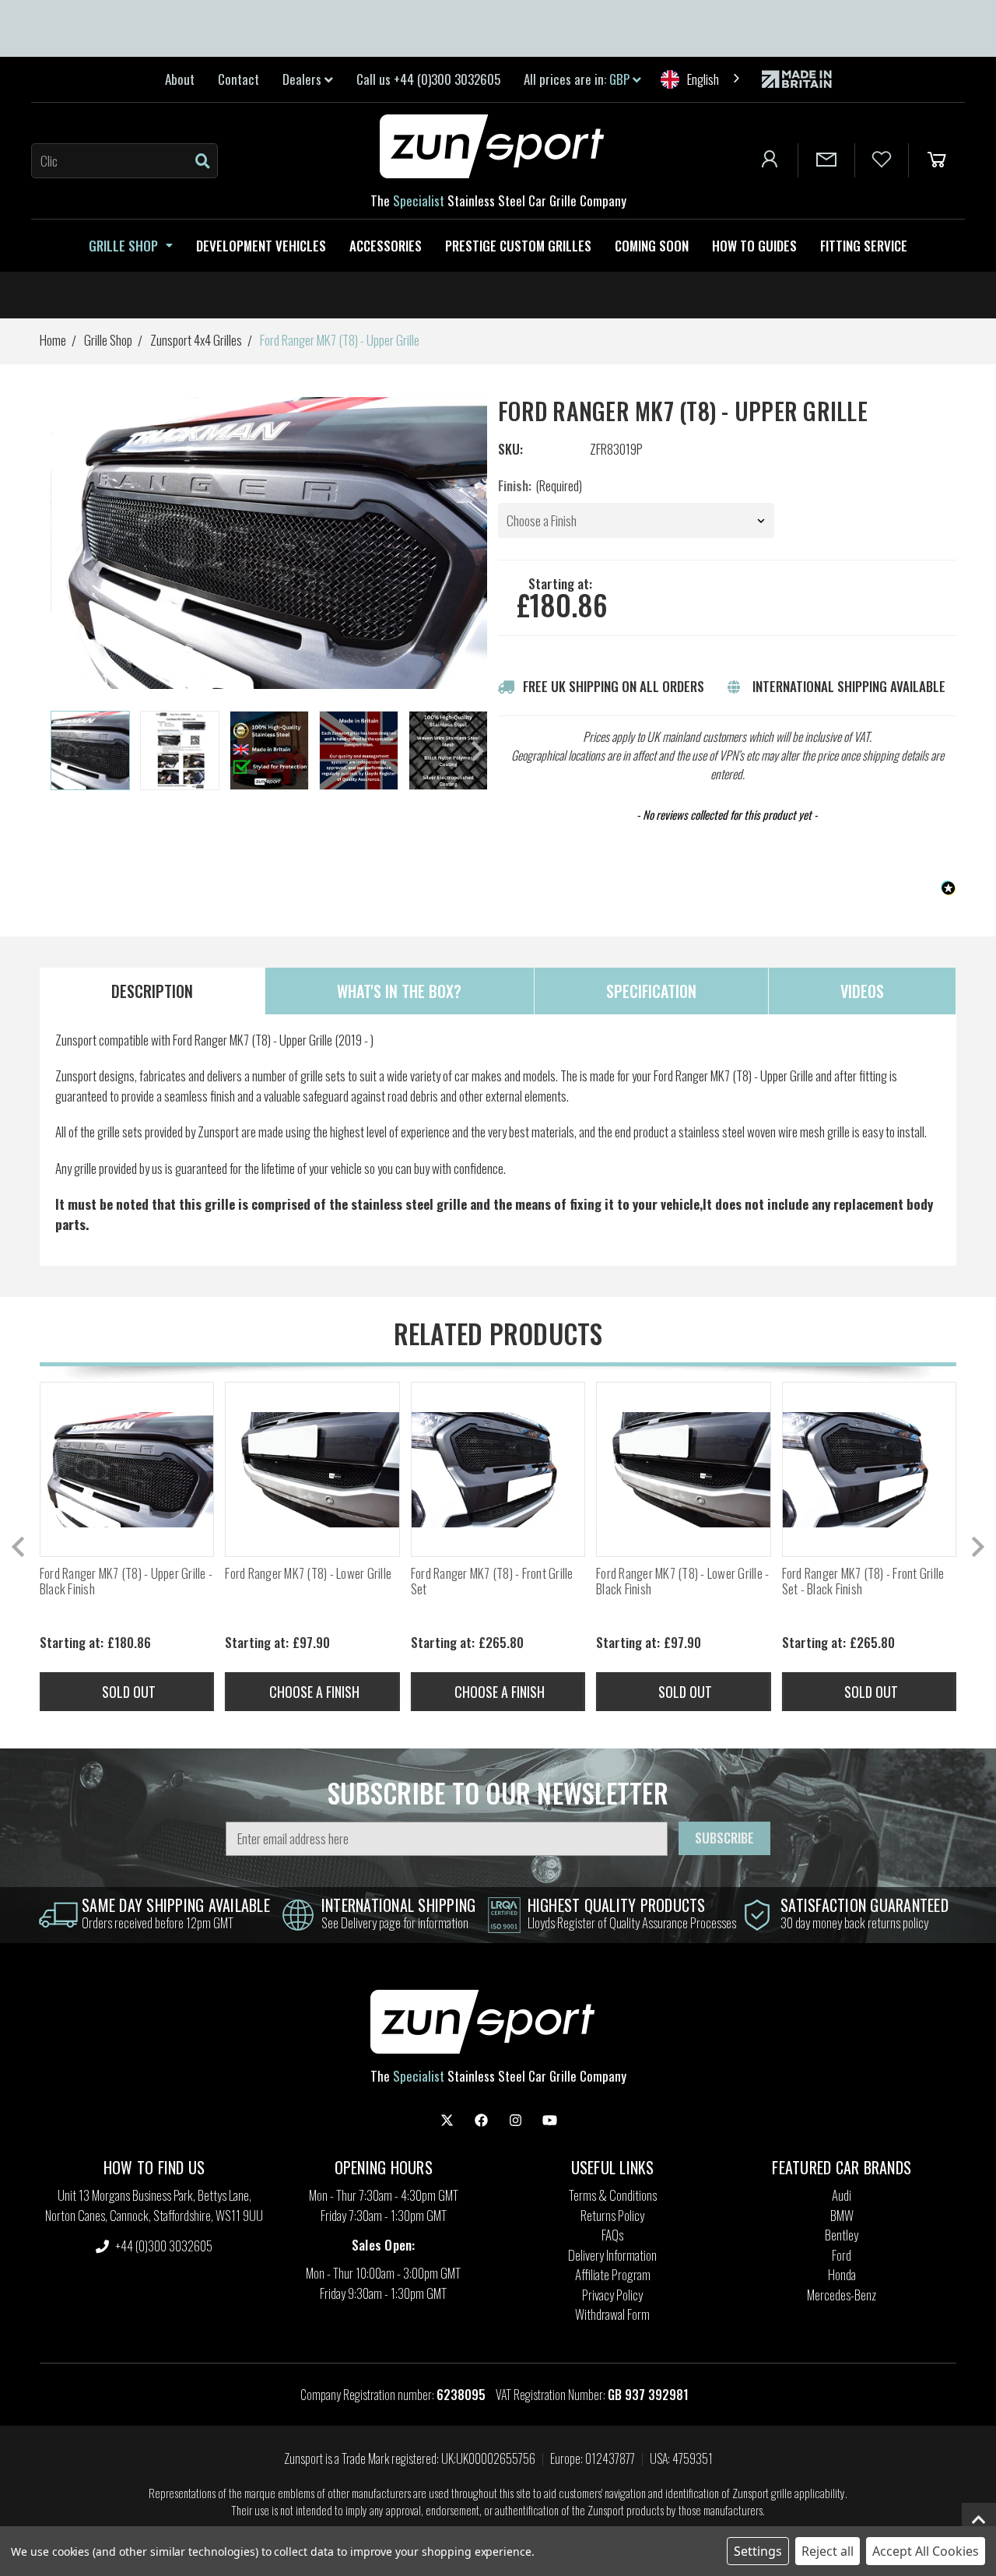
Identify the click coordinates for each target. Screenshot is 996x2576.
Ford (842, 2255)
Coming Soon (652, 246)
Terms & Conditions (613, 2195)
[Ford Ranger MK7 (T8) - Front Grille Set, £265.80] (498, 1469)
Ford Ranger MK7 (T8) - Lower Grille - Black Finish (682, 1581)
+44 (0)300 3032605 (163, 2246)
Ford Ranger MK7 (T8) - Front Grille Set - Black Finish (863, 1581)
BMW (842, 2215)
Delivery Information (612, 2255)
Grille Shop (123, 246)
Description (152, 991)
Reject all (828, 2551)
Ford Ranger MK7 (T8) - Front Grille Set (492, 1581)
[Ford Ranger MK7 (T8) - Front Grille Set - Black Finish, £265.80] (869, 1469)
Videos (862, 991)
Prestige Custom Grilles (518, 246)
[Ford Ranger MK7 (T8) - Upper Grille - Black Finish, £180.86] (127, 1469)
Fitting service (864, 246)
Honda (842, 2274)
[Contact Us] (826, 160)
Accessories (386, 246)
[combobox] (701, 79)
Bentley (842, 2235)
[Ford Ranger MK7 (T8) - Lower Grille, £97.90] (312, 1469)
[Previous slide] (19, 1547)
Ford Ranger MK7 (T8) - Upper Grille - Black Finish (126, 1581)
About (180, 79)
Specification (651, 991)
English (703, 79)
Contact (238, 79)
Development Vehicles (261, 246)
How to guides (754, 246)
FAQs (612, 2235)
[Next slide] (476, 751)
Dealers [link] (303, 79)
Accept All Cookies (926, 2551)
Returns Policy (612, 2215)
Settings (758, 2551)
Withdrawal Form (612, 2314)
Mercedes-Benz (842, 2295)
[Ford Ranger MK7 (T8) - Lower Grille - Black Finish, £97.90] (683, 1469)
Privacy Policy (612, 2295)
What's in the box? (399, 991)
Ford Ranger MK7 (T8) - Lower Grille (308, 1573)
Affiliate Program (613, 2274)
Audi (842, 2195)
